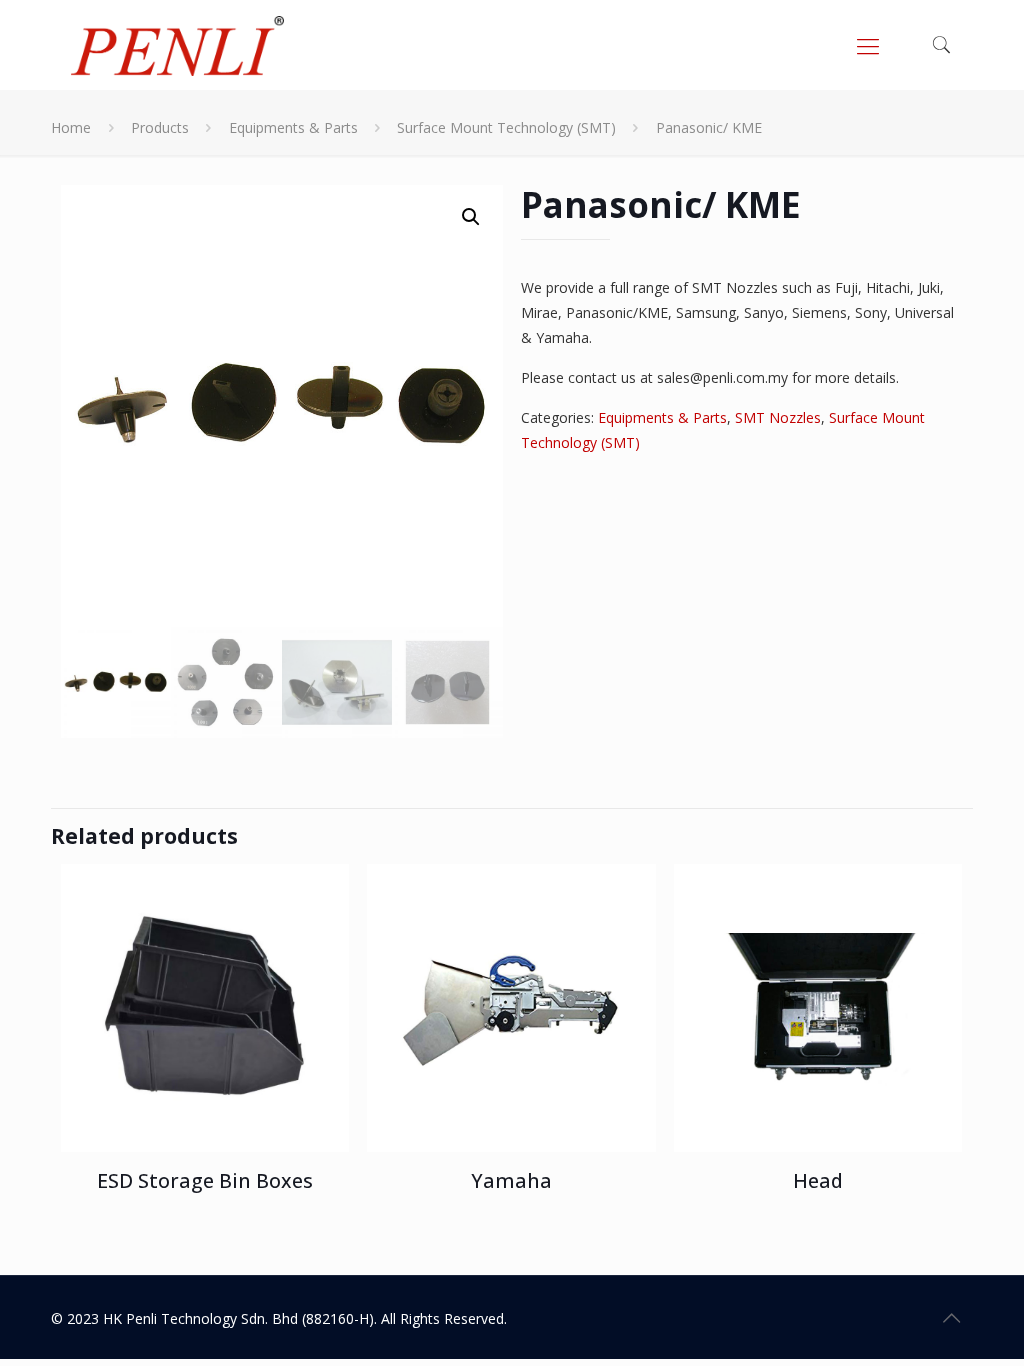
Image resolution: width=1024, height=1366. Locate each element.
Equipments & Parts (293, 127)
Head (818, 1180)
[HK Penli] (177, 45)
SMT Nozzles (778, 417)
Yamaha (511, 1180)
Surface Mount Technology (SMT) (506, 127)
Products (160, 127)
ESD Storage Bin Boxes (205, 1180)
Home (71, 127)
